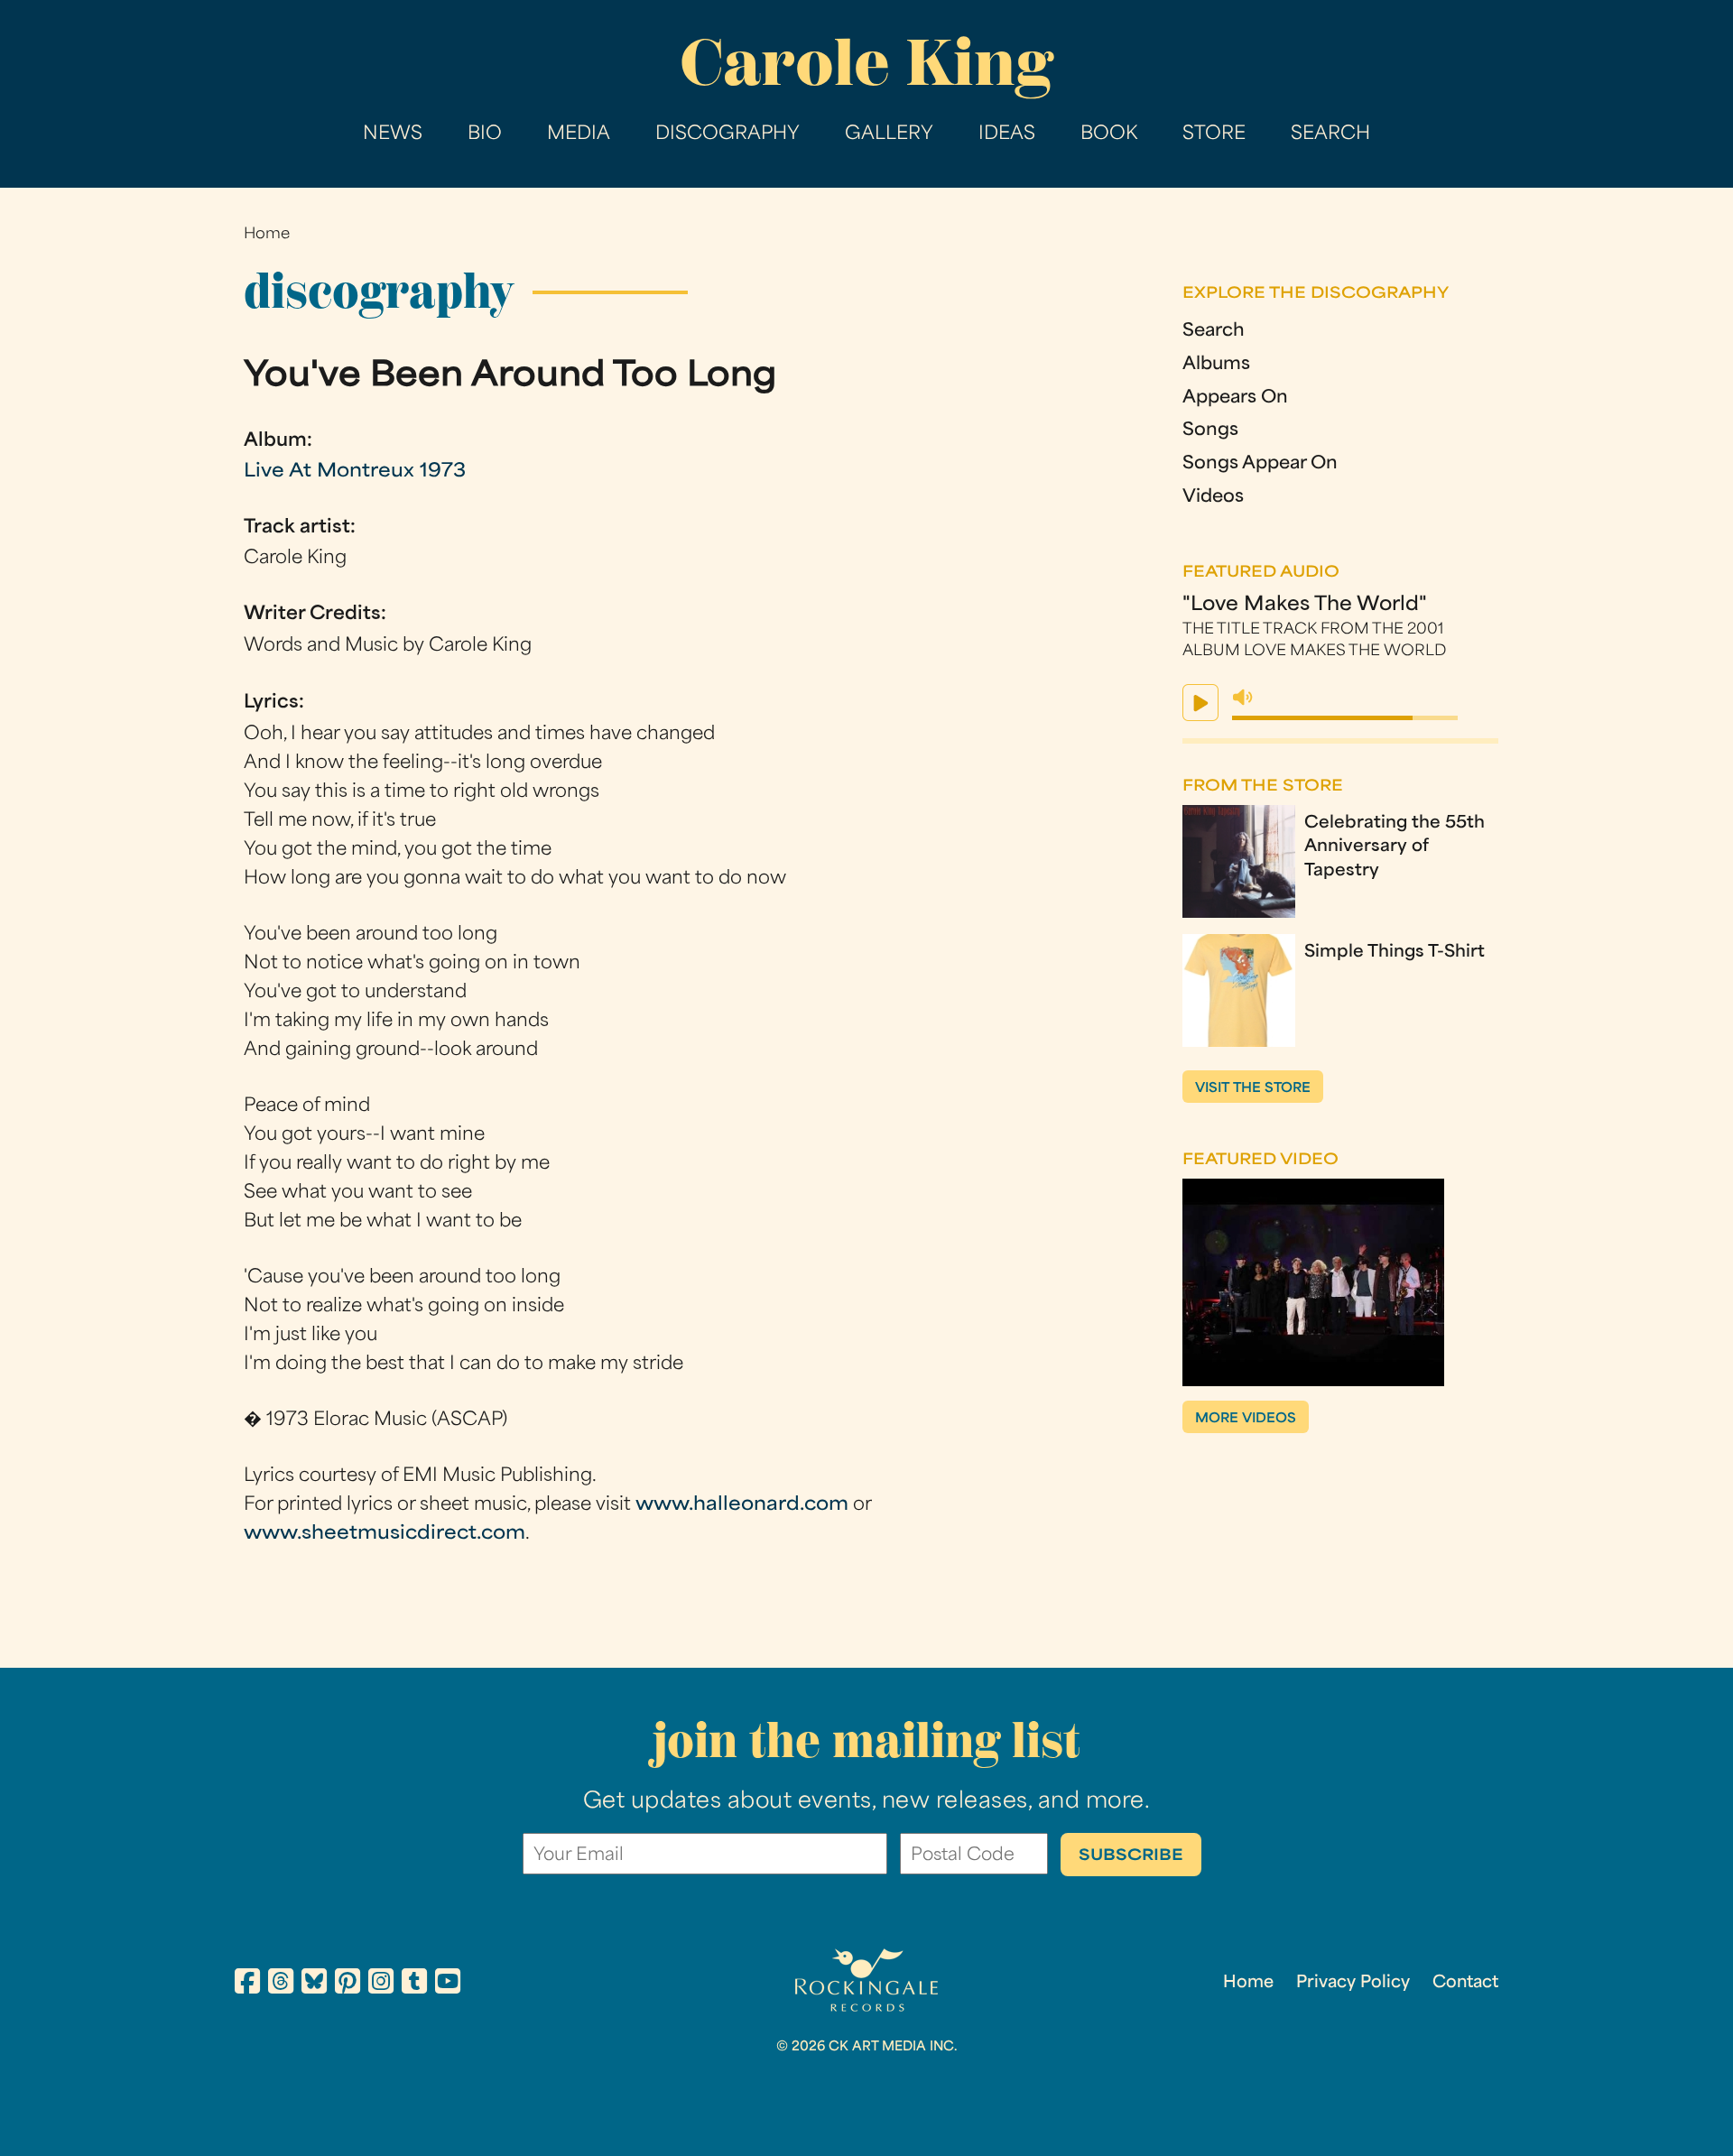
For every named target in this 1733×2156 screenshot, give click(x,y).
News (393, 134)
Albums (1216, 365)
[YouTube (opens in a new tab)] (448, 1985)
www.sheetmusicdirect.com (385, 1534)
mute (1243, 698)
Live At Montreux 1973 (355, 472)
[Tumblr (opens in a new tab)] (414, 1985)
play (1200, 703)
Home (267, 235)
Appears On (1235, 398)
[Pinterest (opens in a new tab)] (348, 1985)
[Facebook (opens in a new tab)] (247, 1985)
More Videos (1246, 1419)
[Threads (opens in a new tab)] (281, 1985)
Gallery (889, 134)
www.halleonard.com (742, 1505)
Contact (1465, 1983)
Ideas (1007, 134)
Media (579, 134)
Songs (1210, 431)
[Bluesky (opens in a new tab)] (314, 1985)
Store (1214, 134)
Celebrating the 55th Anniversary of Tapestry (1395, 847)
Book (1109, 134)
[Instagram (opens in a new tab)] (381, 1985)
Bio (485, 134)
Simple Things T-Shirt (1395, 953)
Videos (1213, 498)
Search (1330, 134)
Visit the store (1253, 1089)
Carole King (866, 63)
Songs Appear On (1260, 464)
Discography (727, 134)
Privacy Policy (1353, 1983)
